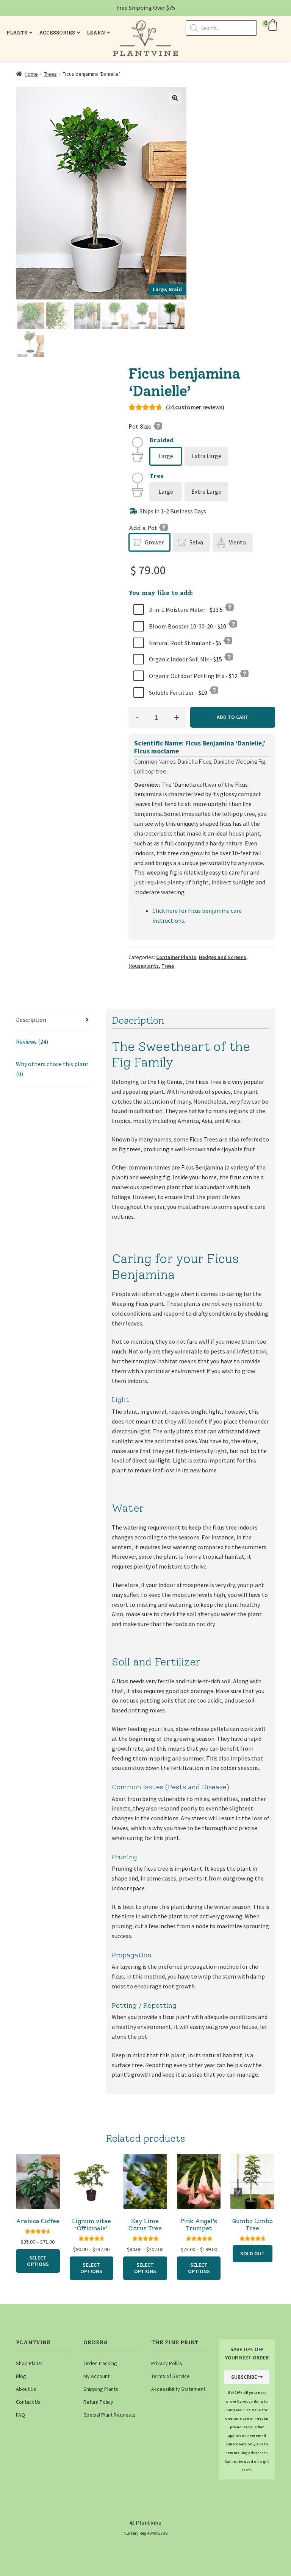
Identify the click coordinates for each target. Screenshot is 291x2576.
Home (31, 74)
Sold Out (253, 2253)
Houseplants (144, 966)
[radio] (166, 456)
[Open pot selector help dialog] (163, 527)
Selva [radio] (196, 542)
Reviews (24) (32, 1042)
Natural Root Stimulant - (185, 643)
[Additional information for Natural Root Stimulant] (228, 640)
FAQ (20, 2415)
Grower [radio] (154, 542)
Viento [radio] (237, 542)
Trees (50, 74)
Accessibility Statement (178, 2389)
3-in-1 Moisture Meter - (185, 610)
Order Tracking (100, 2363)
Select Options (38, 2261)
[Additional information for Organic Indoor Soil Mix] (228, 656)
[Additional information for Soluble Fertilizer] (214, 690)
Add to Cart (233, 717)
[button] (271, 25)
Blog (21, 2376)
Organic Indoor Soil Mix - (185, 659)
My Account (96, 2376)
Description (31, 1020)
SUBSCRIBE (244, 2377)
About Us (26, 2389)
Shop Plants (29, 2363)
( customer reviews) (195, 407)
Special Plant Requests (110, 2415)
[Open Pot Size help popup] (158, 426)
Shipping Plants (101, 2389)
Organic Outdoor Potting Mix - (193, 676)
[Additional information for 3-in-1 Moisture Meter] (229, 607)
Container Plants (176, 957)
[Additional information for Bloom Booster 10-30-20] (233, 624)
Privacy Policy (167, 2363)
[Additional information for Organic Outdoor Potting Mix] (244, 673)
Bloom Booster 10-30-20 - (187, 626)
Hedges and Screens (223, 957)
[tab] (55, 1020)
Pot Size (141, 426)
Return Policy (98, 2402)
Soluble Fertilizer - (178, 692)
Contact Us (28, 2402)
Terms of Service (171, 2376)
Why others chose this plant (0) (52, 1069)
